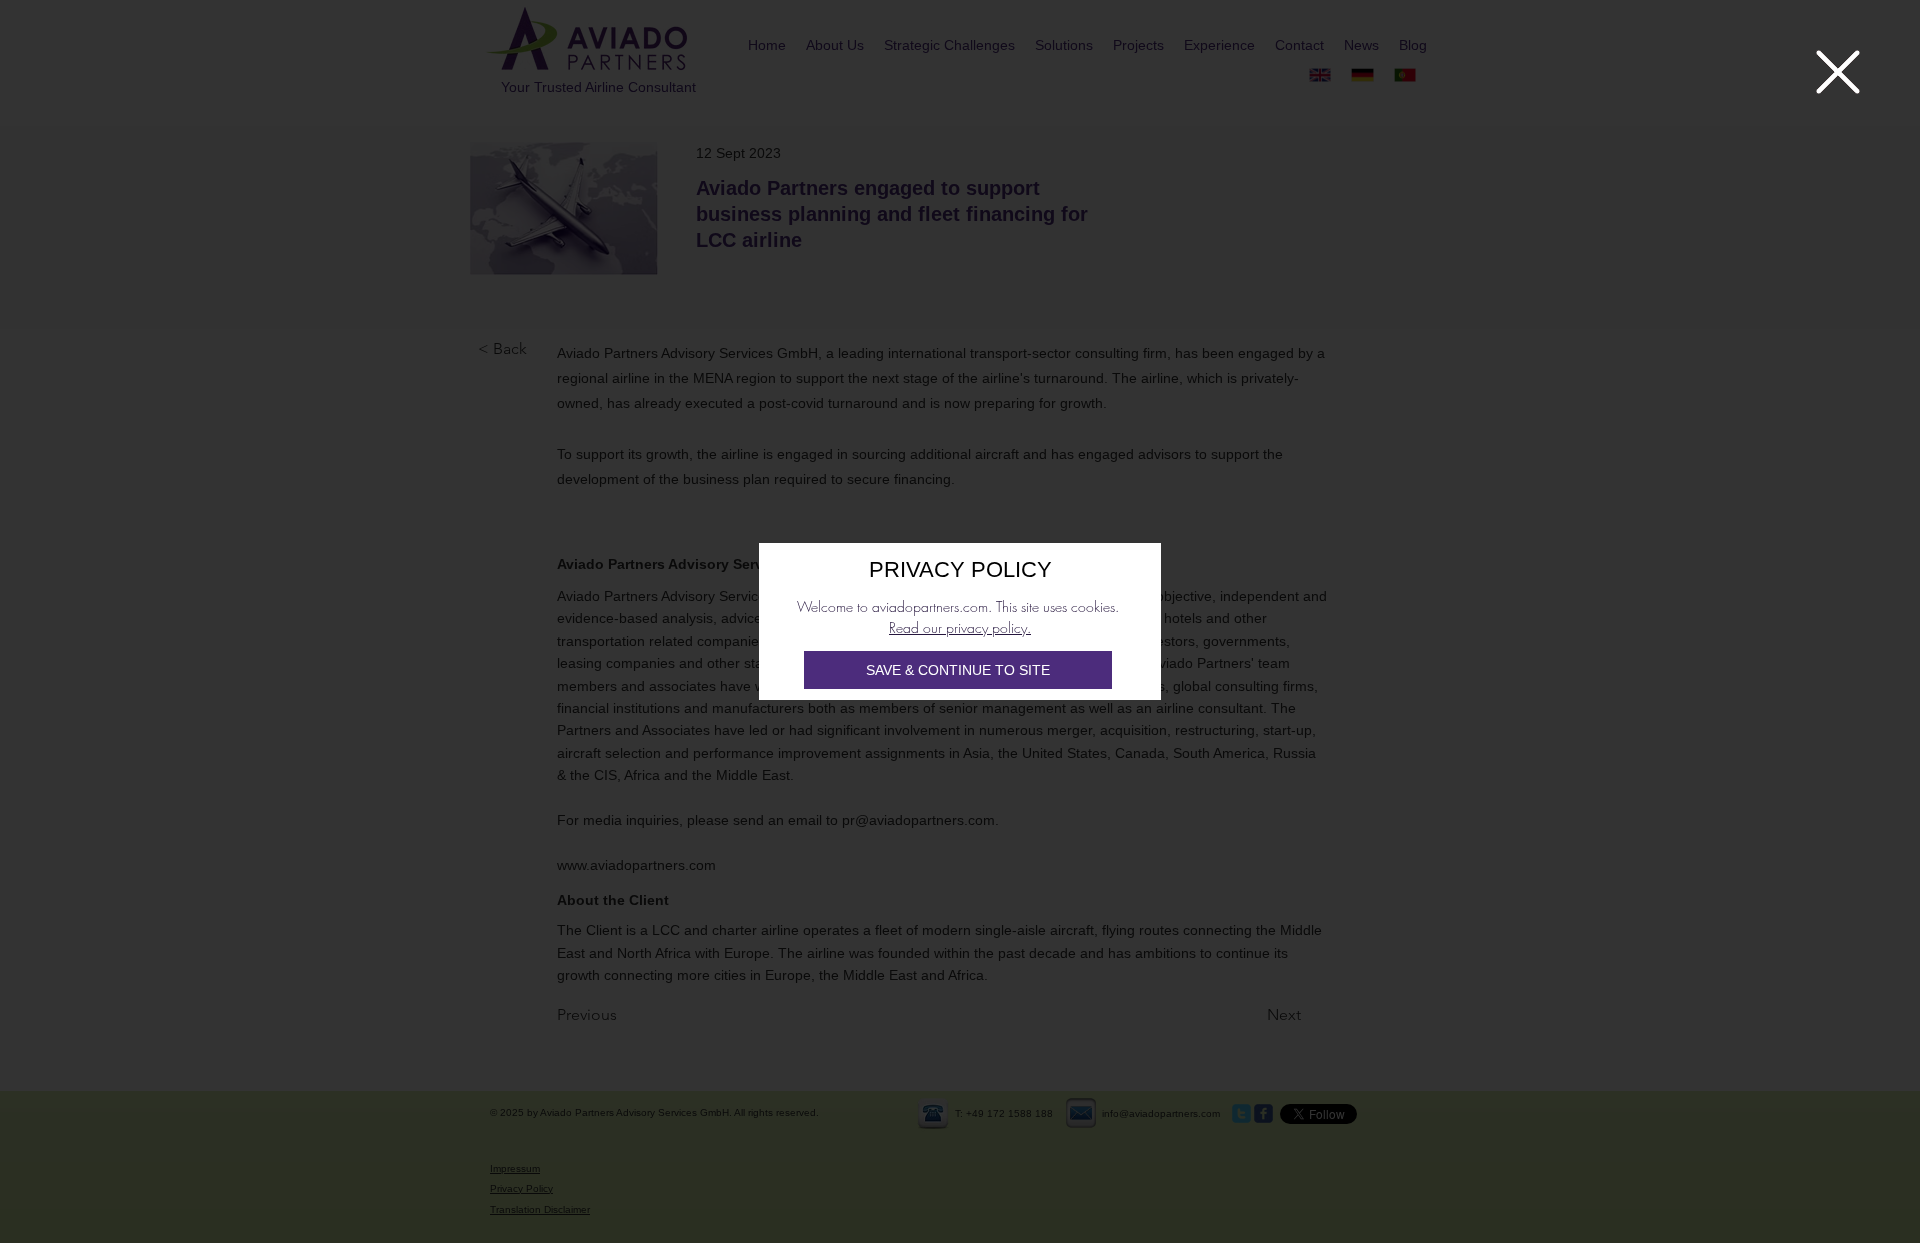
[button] (1838, 72)
